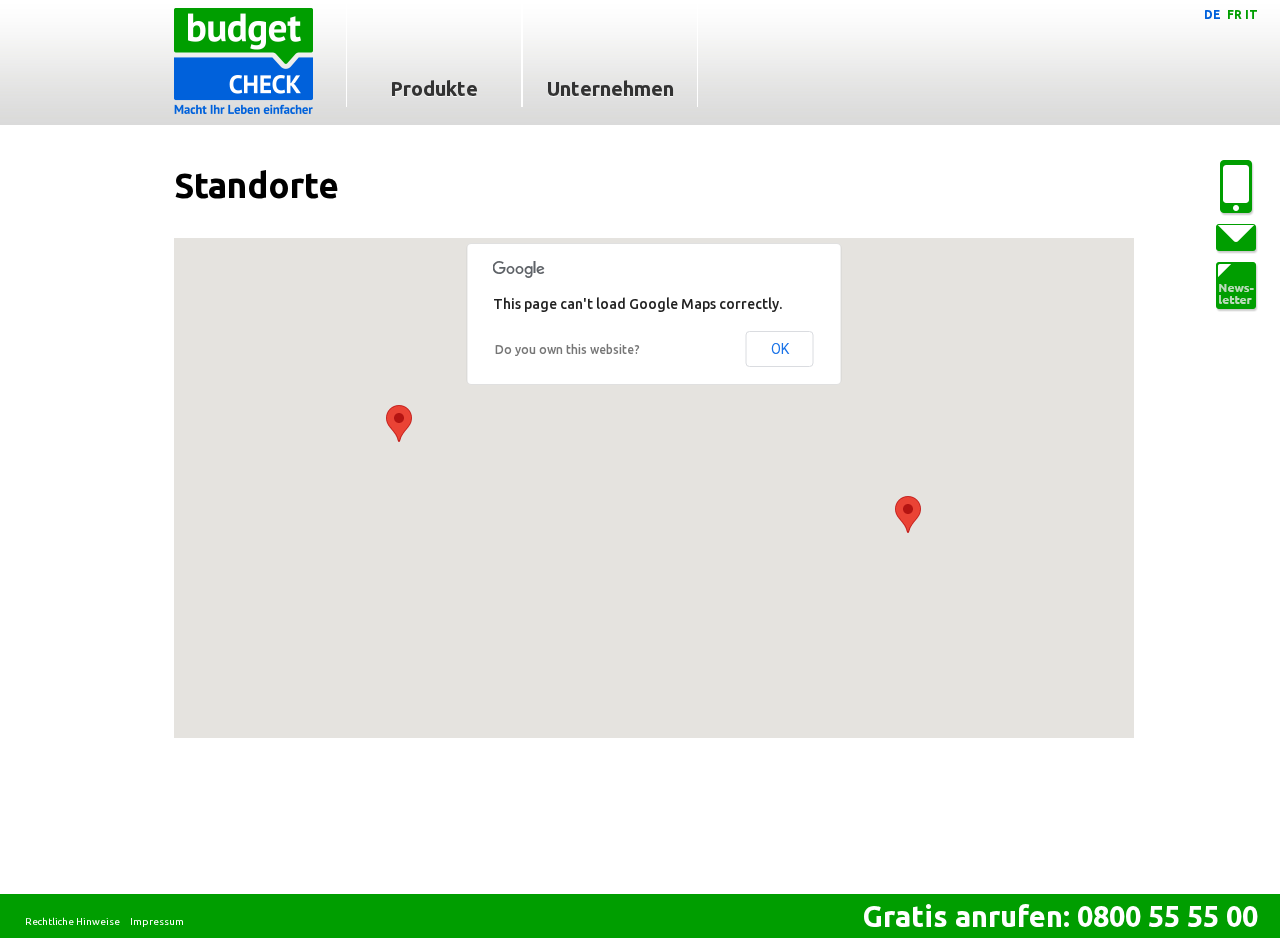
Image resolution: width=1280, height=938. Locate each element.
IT (1251, 14)
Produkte (434, 88)
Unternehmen (610, 88)
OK (780, 349)
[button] (399, 423)
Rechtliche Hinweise (72, 921)
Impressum (157, 921)
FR (1234, 14)
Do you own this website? (567, 349)
